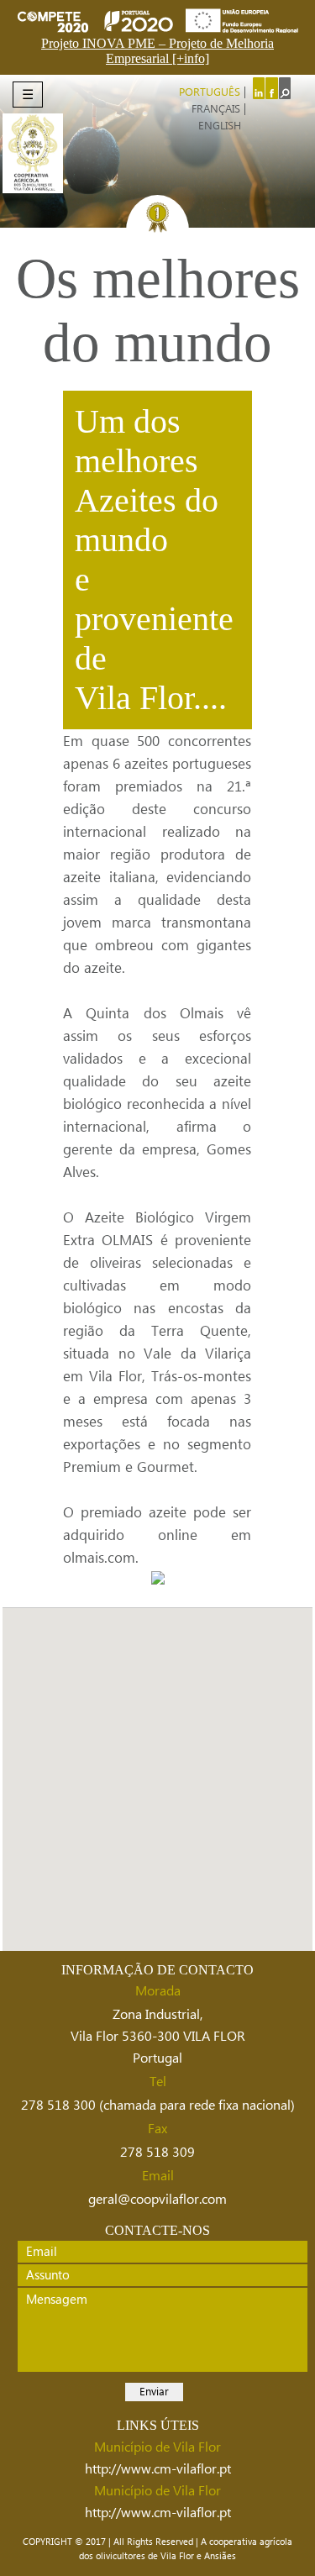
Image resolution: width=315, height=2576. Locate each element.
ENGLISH (220, 126)
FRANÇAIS (216, 109)
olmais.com (99, 1558)
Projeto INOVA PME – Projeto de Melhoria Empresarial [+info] (157, 51)
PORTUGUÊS (210, 92)
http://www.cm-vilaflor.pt (158, 2469)
